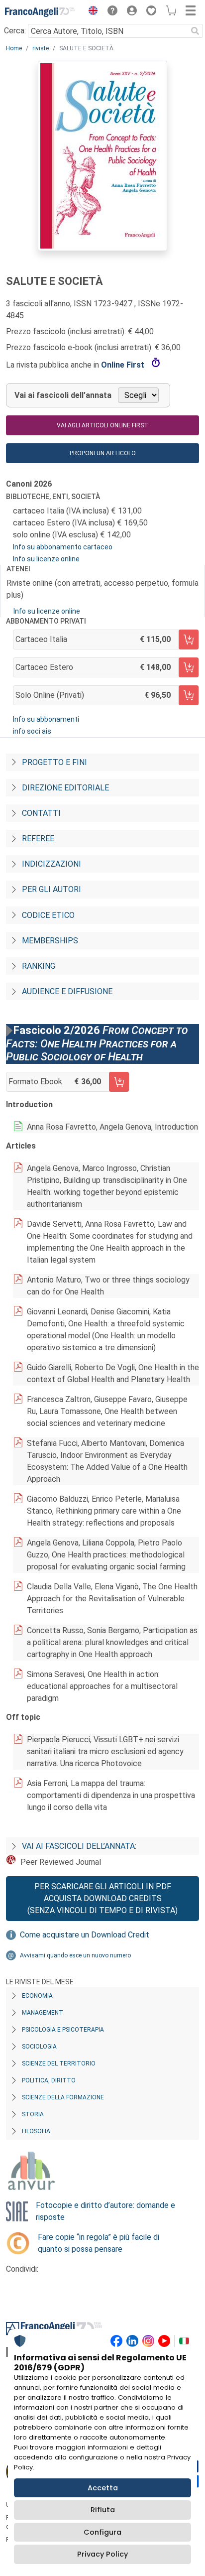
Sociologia (39, 2047)
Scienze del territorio (59, 2063)
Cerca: (15, 31)
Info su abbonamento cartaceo (63, 547)
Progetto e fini (54, 762)
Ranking (39, 966)
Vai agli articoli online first (102, 425)
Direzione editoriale (65, 788)
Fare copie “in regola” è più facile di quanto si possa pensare (99, 2243)
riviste (41, 48)
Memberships (50, 941)
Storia (33, 2114)
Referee (38, 838)
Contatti (41, 813)
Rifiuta (103, 2510)
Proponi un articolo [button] (103, 453)
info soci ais (32, 731)
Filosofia (36, 2131)
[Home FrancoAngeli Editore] (40, 12)
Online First (124, 365)
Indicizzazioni (51, 864)
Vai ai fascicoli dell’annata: (79, 1846)
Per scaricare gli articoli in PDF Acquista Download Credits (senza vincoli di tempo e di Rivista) (102, 1898)
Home (14, 48)
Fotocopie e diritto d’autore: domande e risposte (105, 2211)
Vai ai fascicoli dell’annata (63, 395)
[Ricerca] (195, 31)
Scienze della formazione (63, 2097)
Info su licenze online (46, 559)
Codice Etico (48, 915)
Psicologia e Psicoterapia (63, 2030)
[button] (91, 12)
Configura (102, 2532)
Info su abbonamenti (46, 719)
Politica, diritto (49, 2080)
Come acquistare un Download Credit (85, 1935)
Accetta (103, 2488)
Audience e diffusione (67, 991)
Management (43, 2013)
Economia (37, 1996)
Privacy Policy (102, 2554)
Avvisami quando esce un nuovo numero (75, 1955)
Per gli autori (51, 889)
